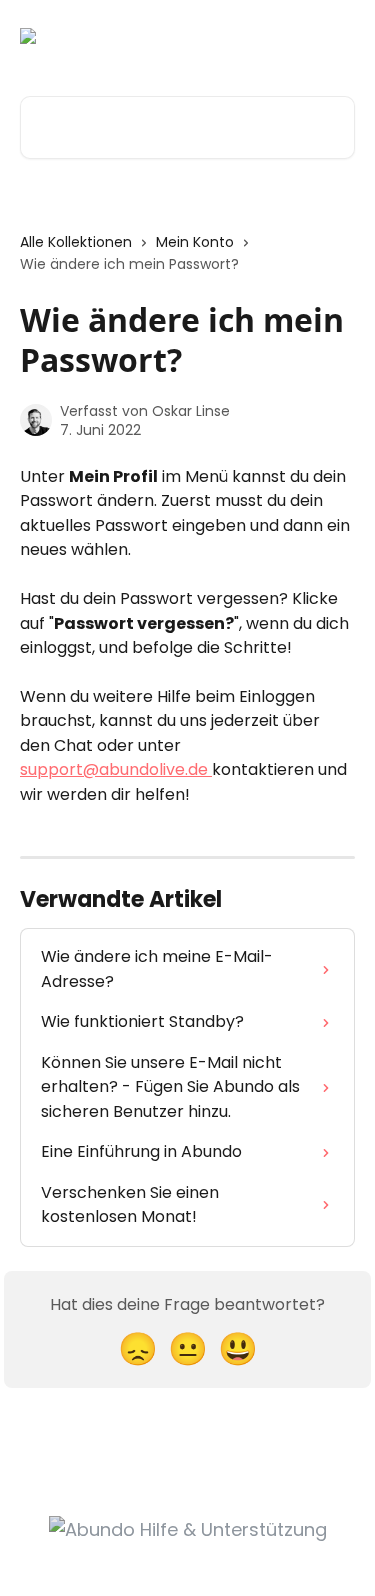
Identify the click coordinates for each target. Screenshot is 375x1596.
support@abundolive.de (116, 769)
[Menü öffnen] (337, 36)
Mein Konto (195, 242)
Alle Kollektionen (76, 242)
